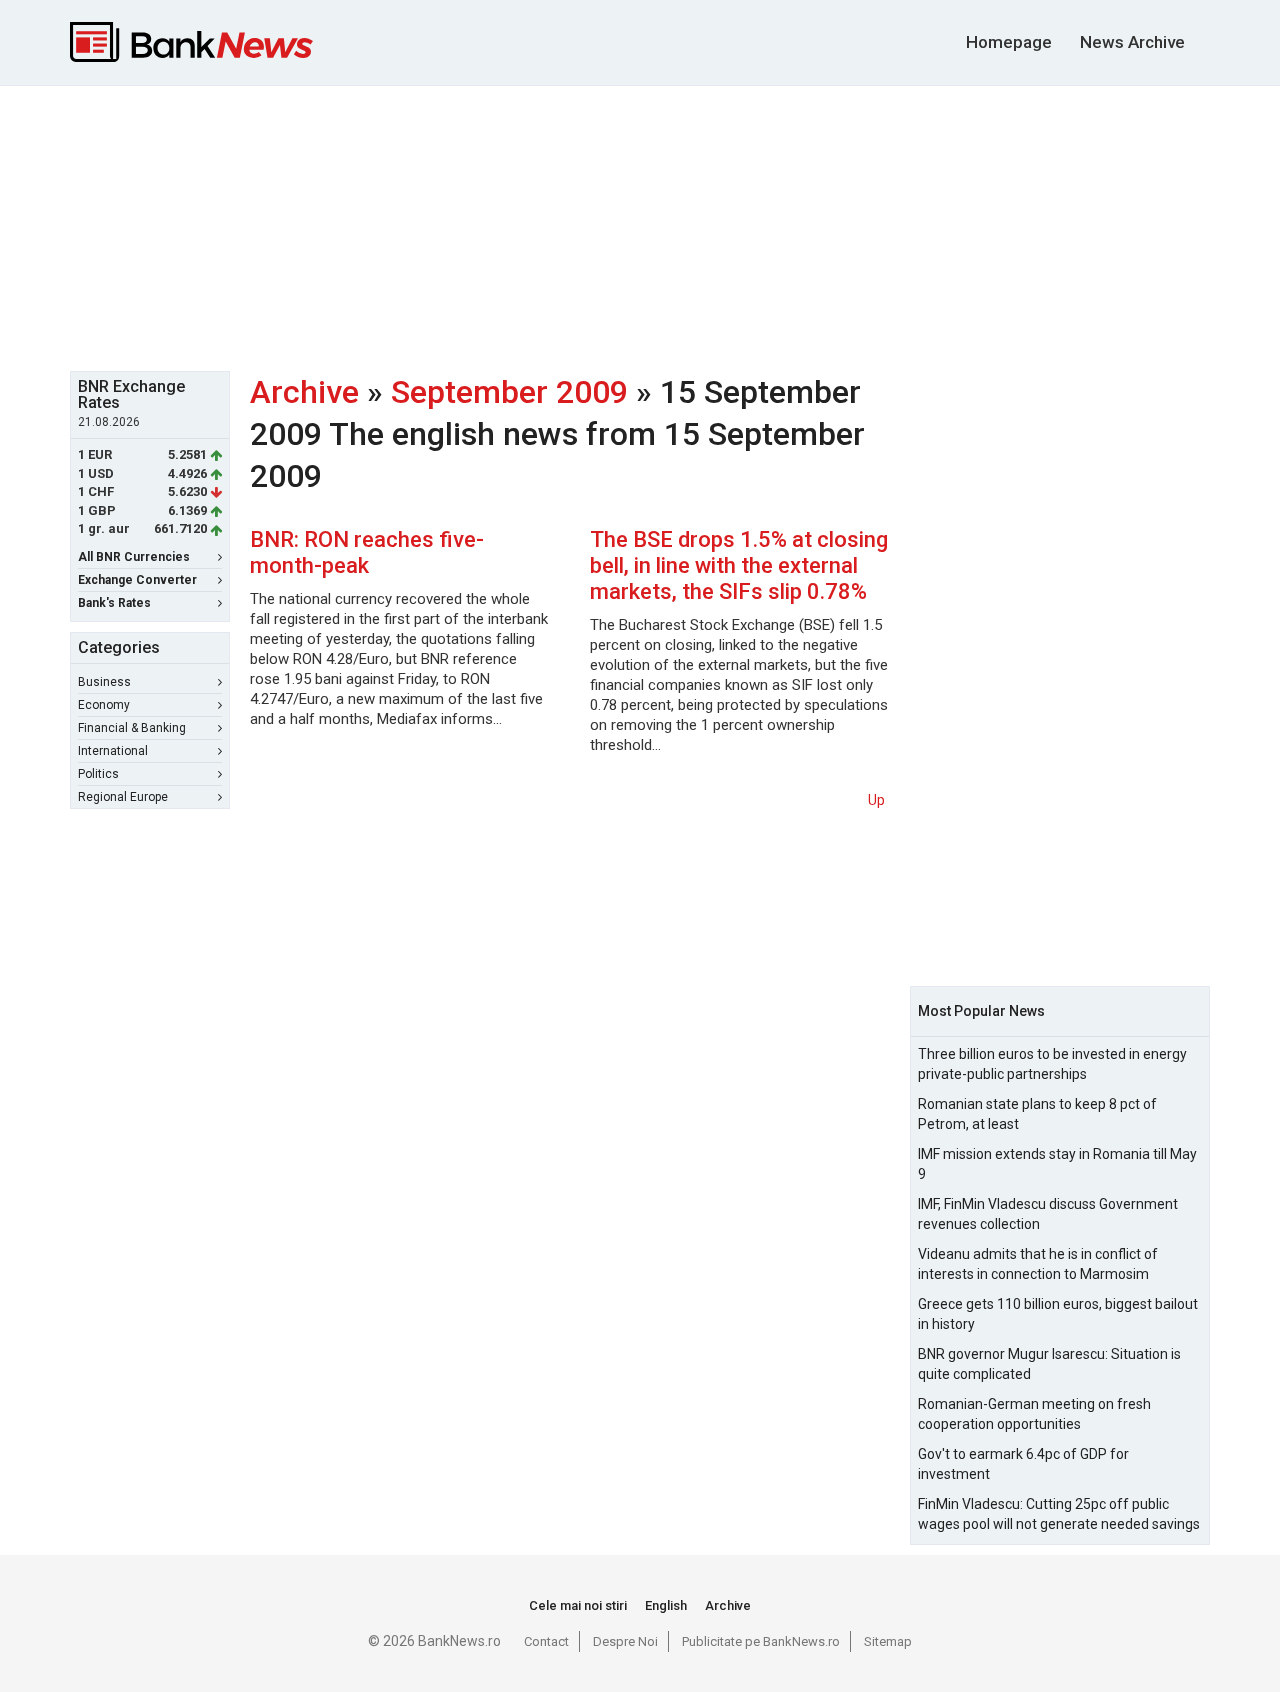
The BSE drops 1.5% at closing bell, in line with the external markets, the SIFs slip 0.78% (739, 565)
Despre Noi (625, 1641)
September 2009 (509, 392)
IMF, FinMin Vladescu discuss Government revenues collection (1048, 1214)
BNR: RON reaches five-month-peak (367, 552)
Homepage (1009, 42)
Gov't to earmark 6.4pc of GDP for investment (1023, 1464)
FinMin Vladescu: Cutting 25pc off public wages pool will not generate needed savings (1059, 1514)
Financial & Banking (132, 728)
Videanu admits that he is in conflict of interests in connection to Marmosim (1038, 1264)
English (666, 1605)
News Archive (1132, 42)
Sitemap (888, 1641)
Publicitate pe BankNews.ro (761, 1641)
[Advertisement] (640, 226)
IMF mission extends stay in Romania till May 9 (1057, 1164)
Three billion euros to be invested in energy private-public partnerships (1052, 1064)
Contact (546, 1641)
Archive (304, 392)
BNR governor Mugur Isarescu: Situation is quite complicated (1049, 1364)
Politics (98, 774)
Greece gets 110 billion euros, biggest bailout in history (1058, 1314)
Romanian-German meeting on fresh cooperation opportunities (1034, 1414)
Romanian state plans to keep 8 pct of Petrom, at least (1037, 1114)
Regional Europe (123, 797)
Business (104, 682)
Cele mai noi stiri (578, 1605)
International (113, 751)
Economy (104, 705)
